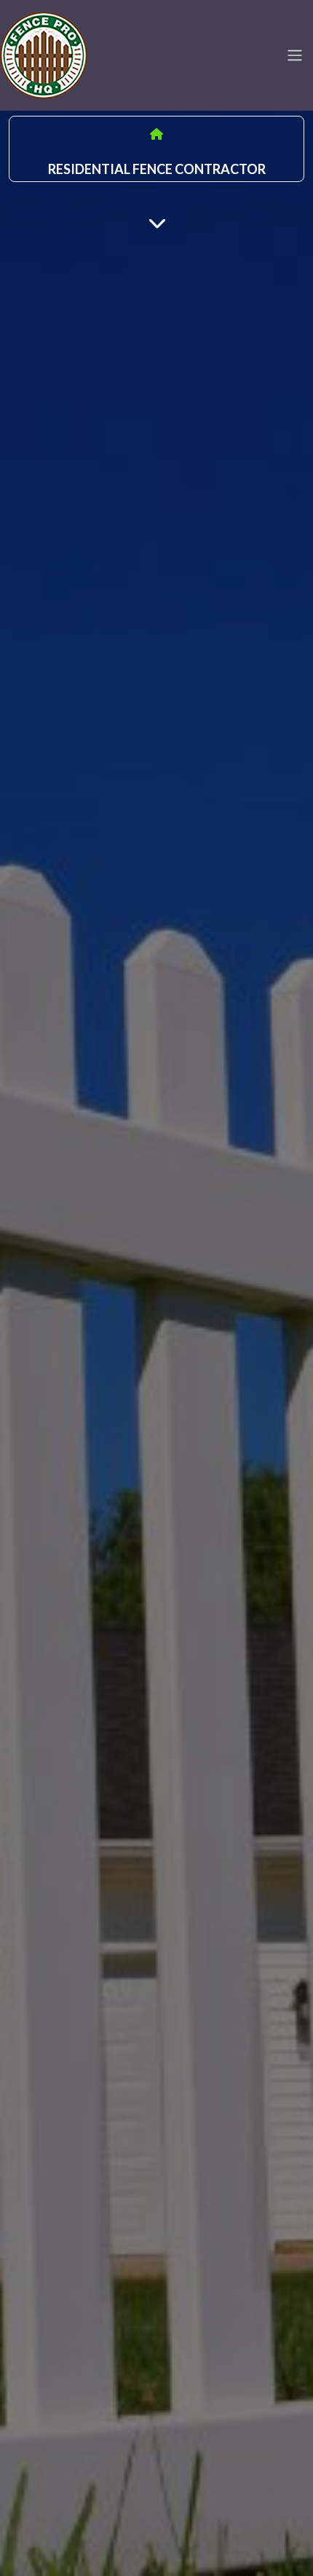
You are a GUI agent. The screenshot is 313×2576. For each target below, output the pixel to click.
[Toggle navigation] (295, 55)
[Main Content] (157, 222)
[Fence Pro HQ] (44, 53)
